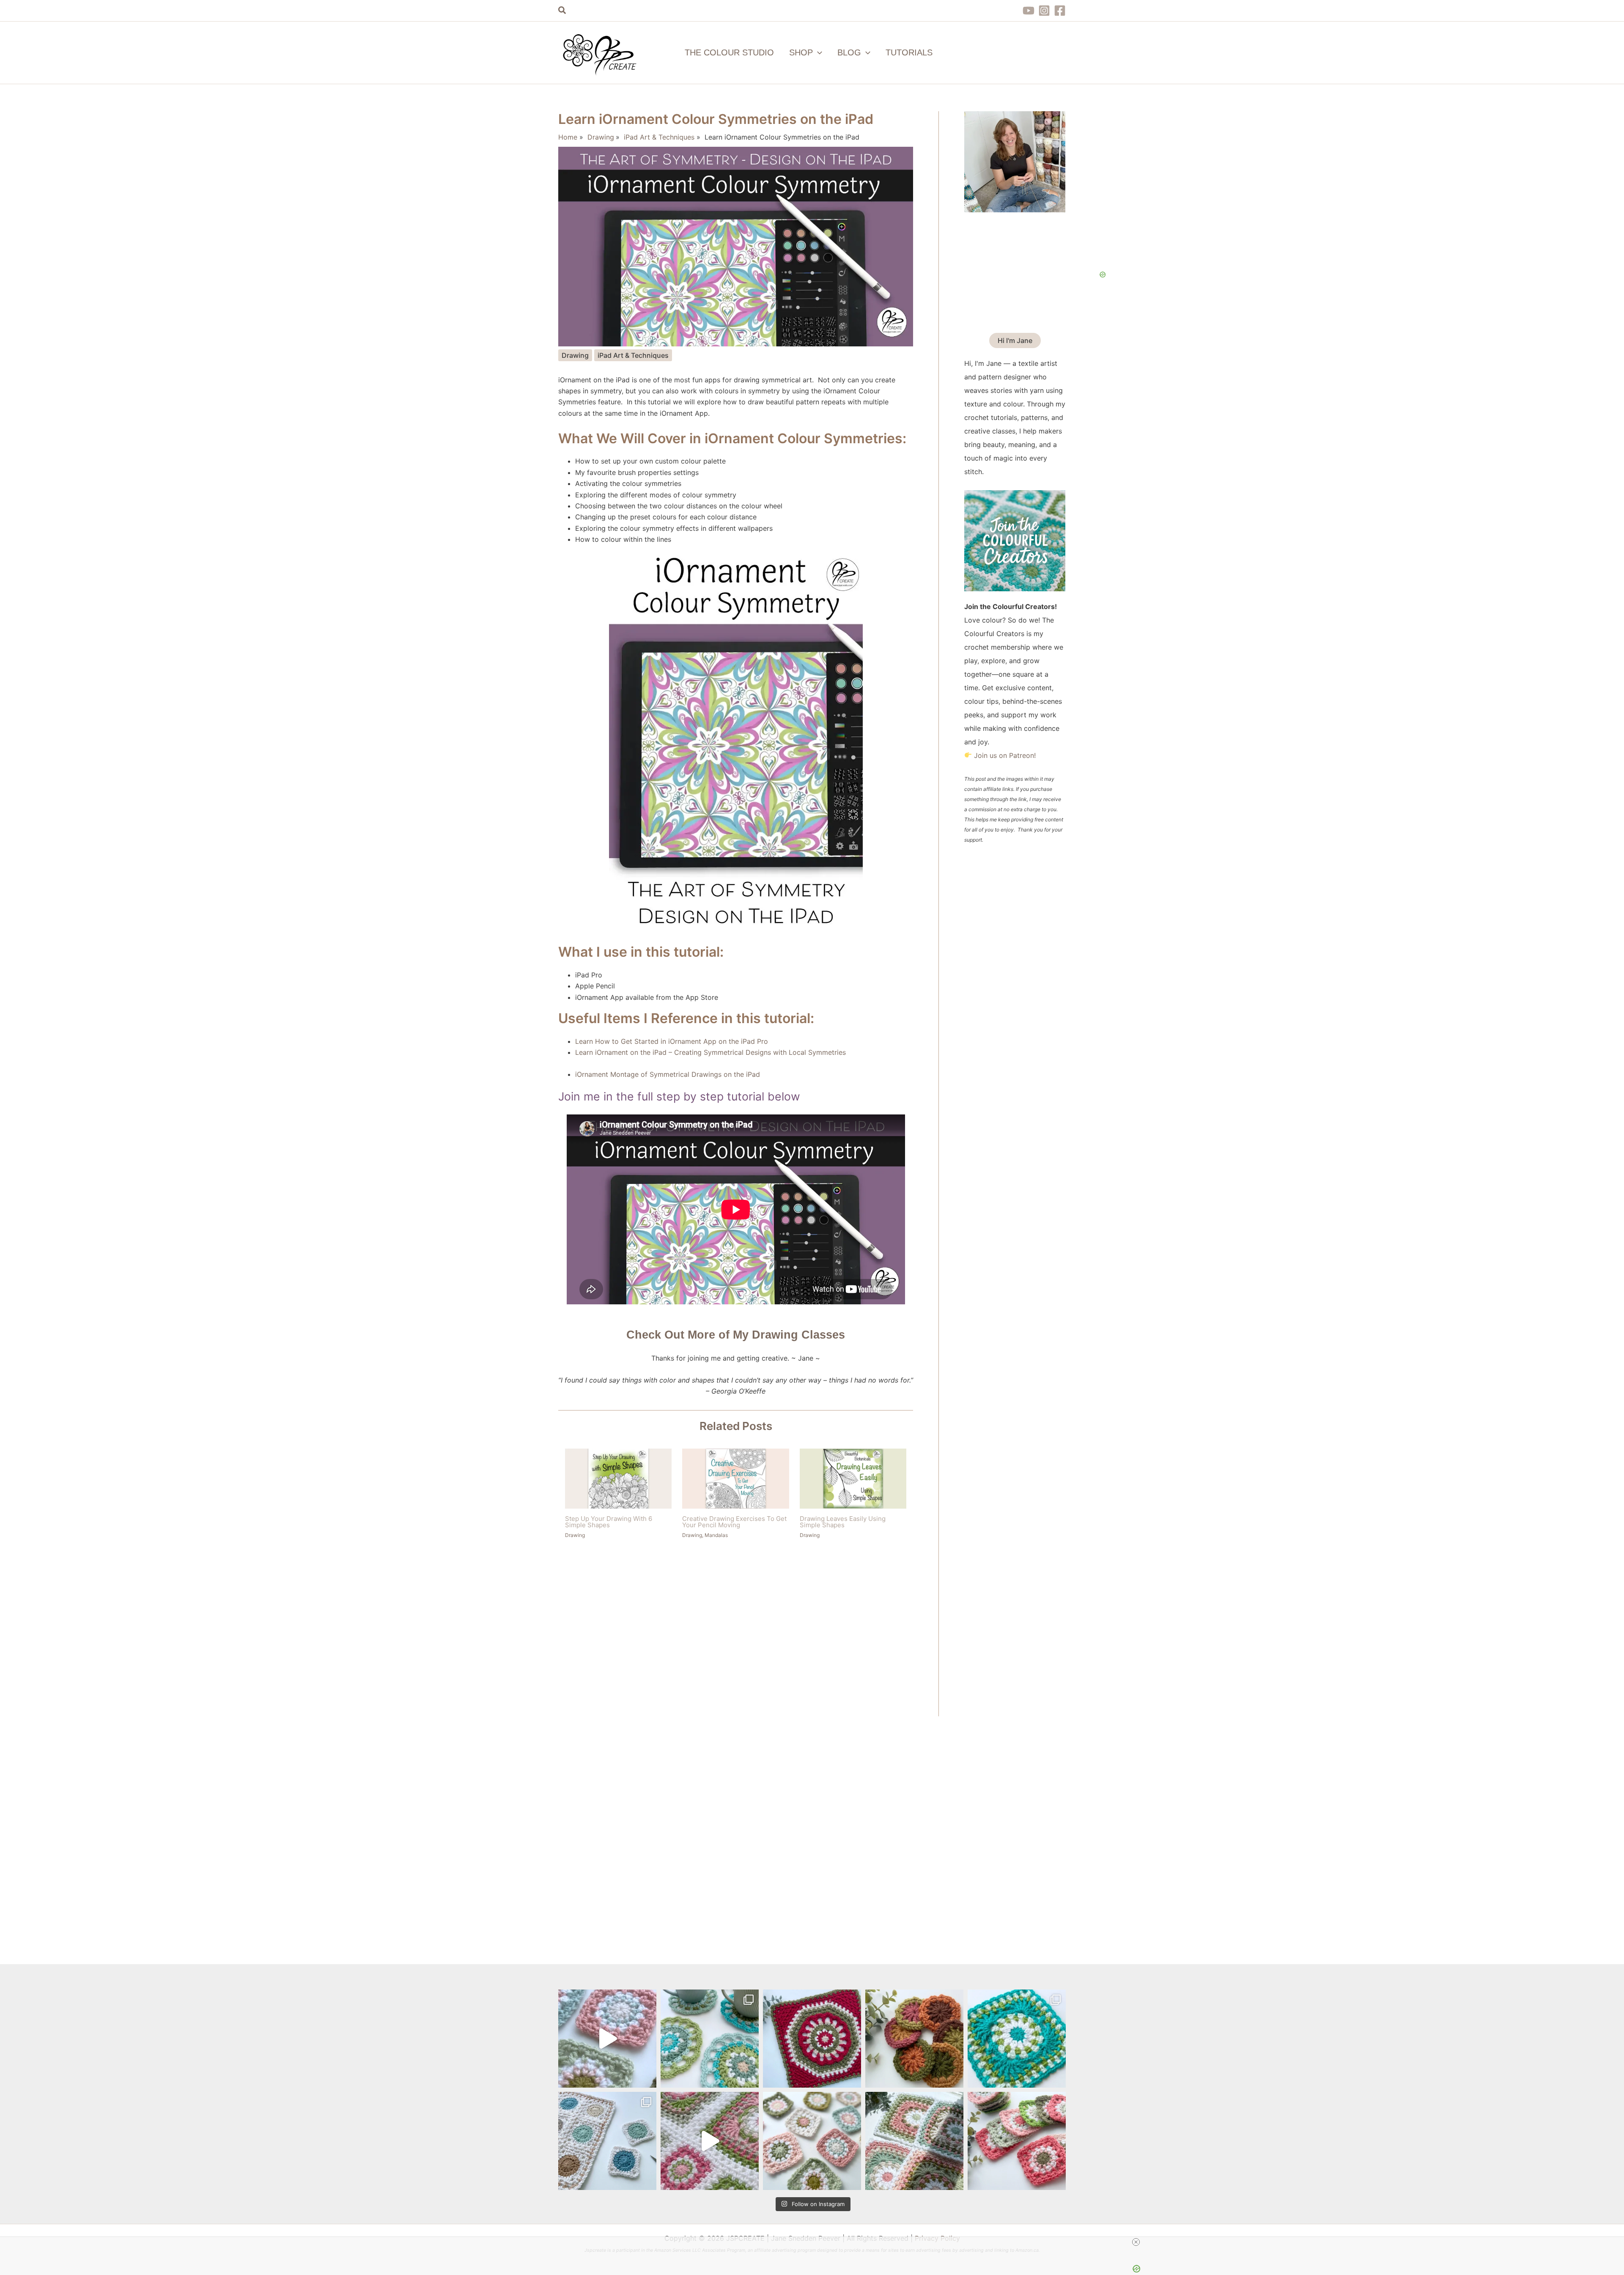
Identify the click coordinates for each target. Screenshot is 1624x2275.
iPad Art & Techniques (633, 355)
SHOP (801, 52)
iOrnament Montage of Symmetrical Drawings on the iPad (668, 1074)
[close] (1136, 2242)
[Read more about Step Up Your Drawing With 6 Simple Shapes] (618, 1478)
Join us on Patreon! (1005, 755)
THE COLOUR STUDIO (729, 52)
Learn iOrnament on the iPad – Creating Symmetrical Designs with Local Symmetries (710, 1052)
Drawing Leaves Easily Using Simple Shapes (843, 1522)
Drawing (575, 355)
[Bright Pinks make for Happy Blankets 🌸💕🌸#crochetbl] (710, 2141)
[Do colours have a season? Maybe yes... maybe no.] (1017, 2141)
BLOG (849, 52)
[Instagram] (1044, 11)
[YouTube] (1029, 11)
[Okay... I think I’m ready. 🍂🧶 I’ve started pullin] (914, 2039)
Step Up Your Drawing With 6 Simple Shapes (609, 1522)
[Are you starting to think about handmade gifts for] (710, 2039)
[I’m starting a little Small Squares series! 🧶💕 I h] (607, 2141)
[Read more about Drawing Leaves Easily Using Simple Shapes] (853, 1478)
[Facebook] (1060, 11)
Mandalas (716, 1535)
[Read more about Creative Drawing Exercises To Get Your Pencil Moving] (735, 1478)
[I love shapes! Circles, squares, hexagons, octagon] (812, 2039)
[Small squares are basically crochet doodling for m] (607, 2039)
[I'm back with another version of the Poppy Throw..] (914, 2141)
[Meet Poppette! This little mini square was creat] (812, 2141)
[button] (562, 11)
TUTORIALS (909, 52)
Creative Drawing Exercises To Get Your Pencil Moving (734, 1522)
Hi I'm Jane (1015, 340)
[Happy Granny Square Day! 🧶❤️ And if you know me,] (1017, 2039)
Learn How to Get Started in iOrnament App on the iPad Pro (672, 1041)
